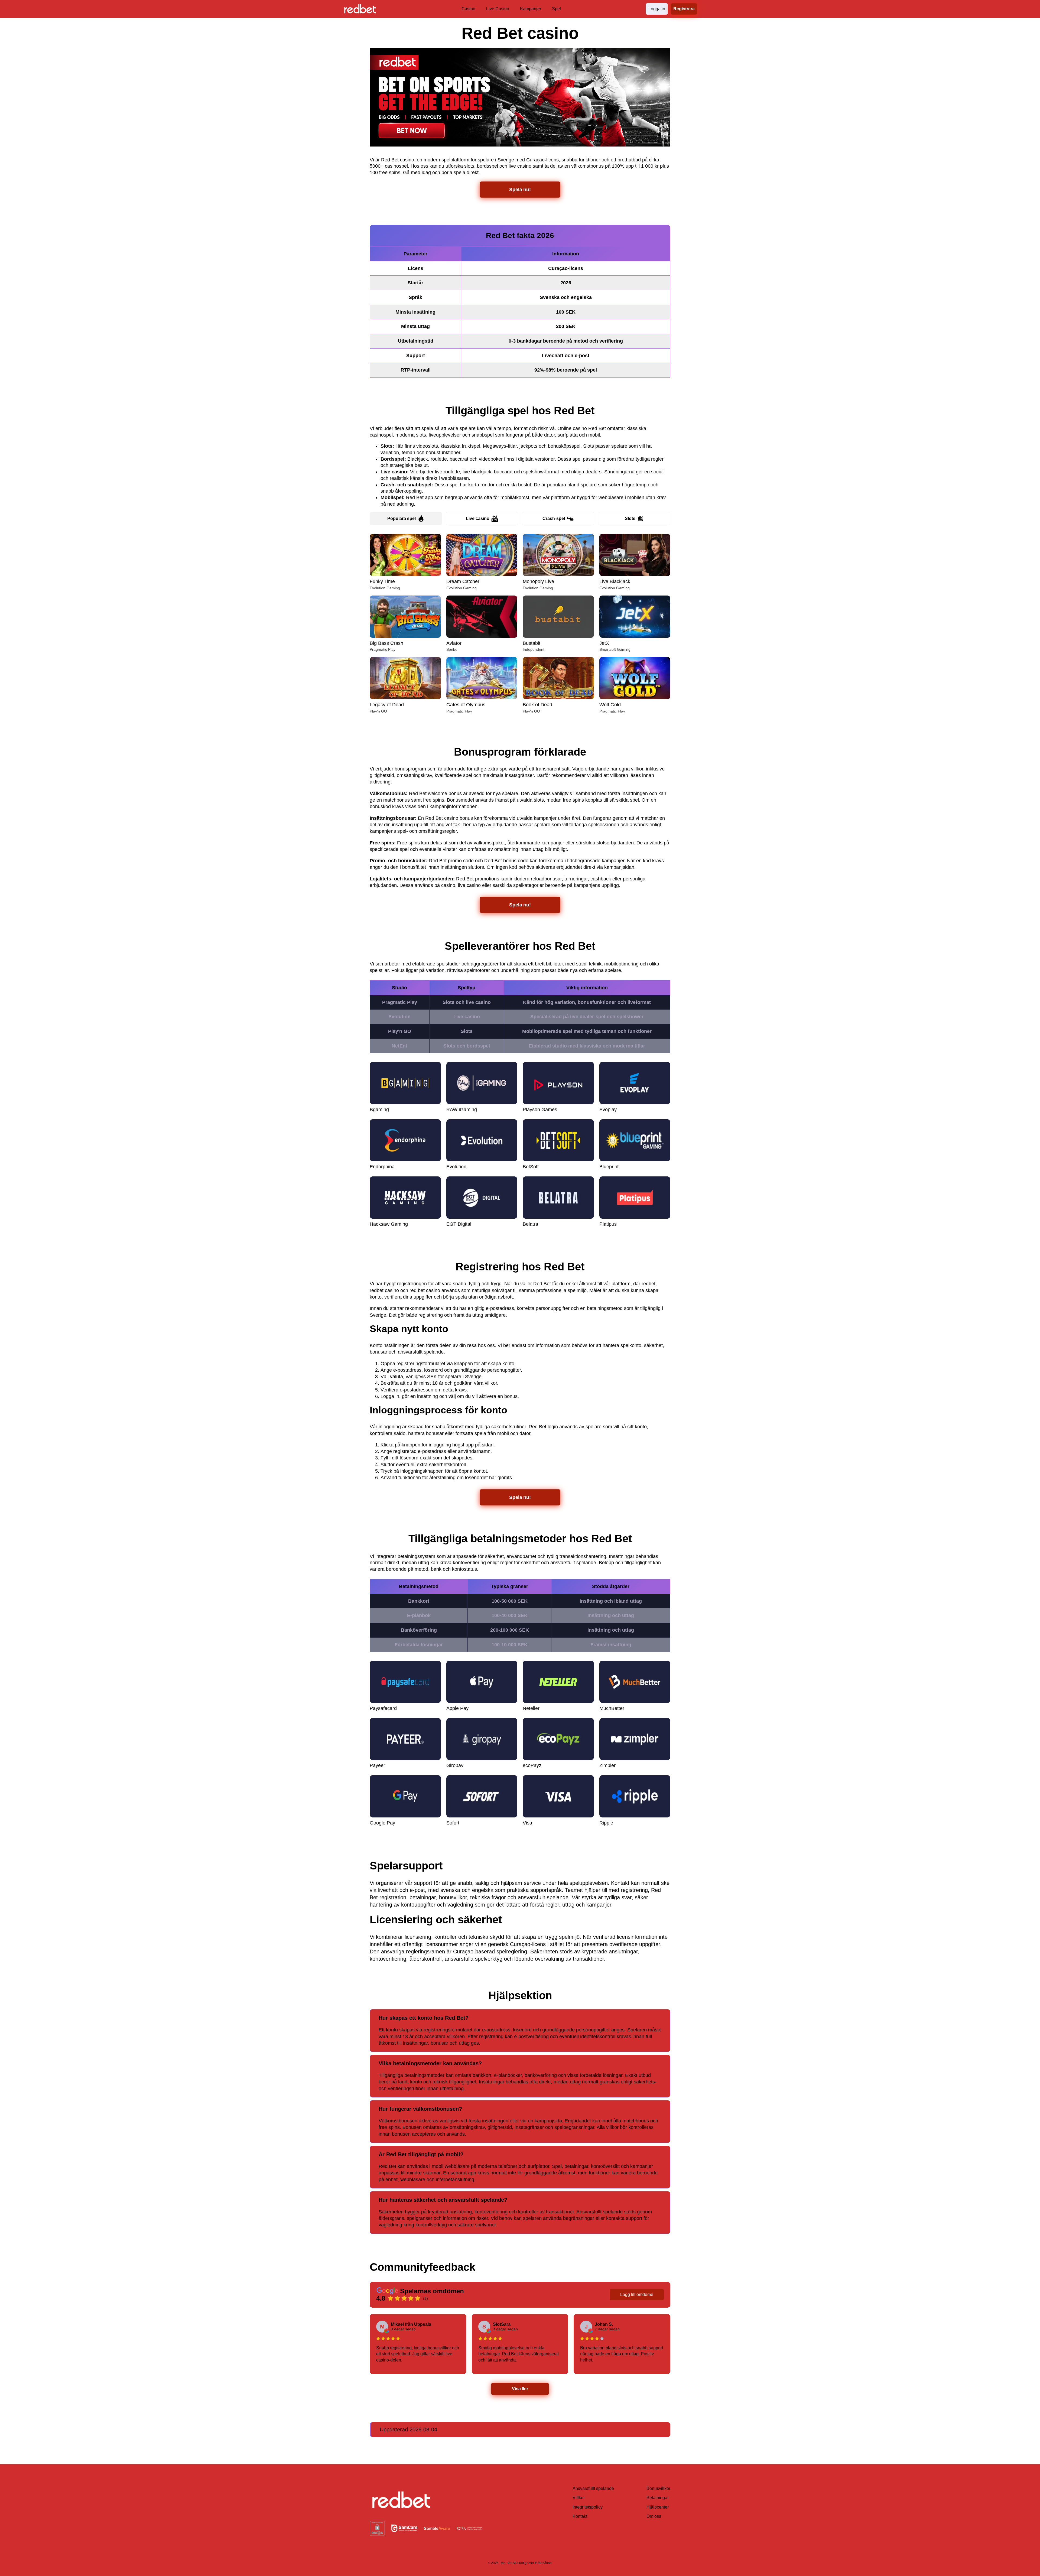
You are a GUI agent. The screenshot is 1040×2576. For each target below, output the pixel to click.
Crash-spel (554, 518)
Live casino (478, 518)
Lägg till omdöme (637, 2294)
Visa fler (520, 2389)
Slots (630, 518)
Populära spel (402, 518)
